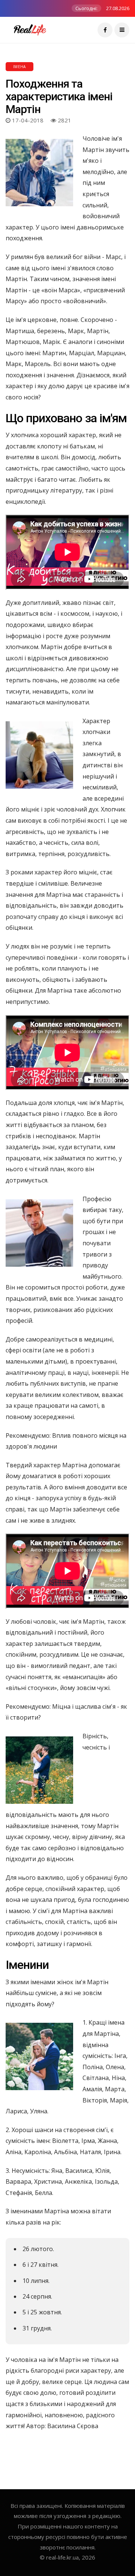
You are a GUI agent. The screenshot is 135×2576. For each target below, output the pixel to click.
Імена (19, 67)
